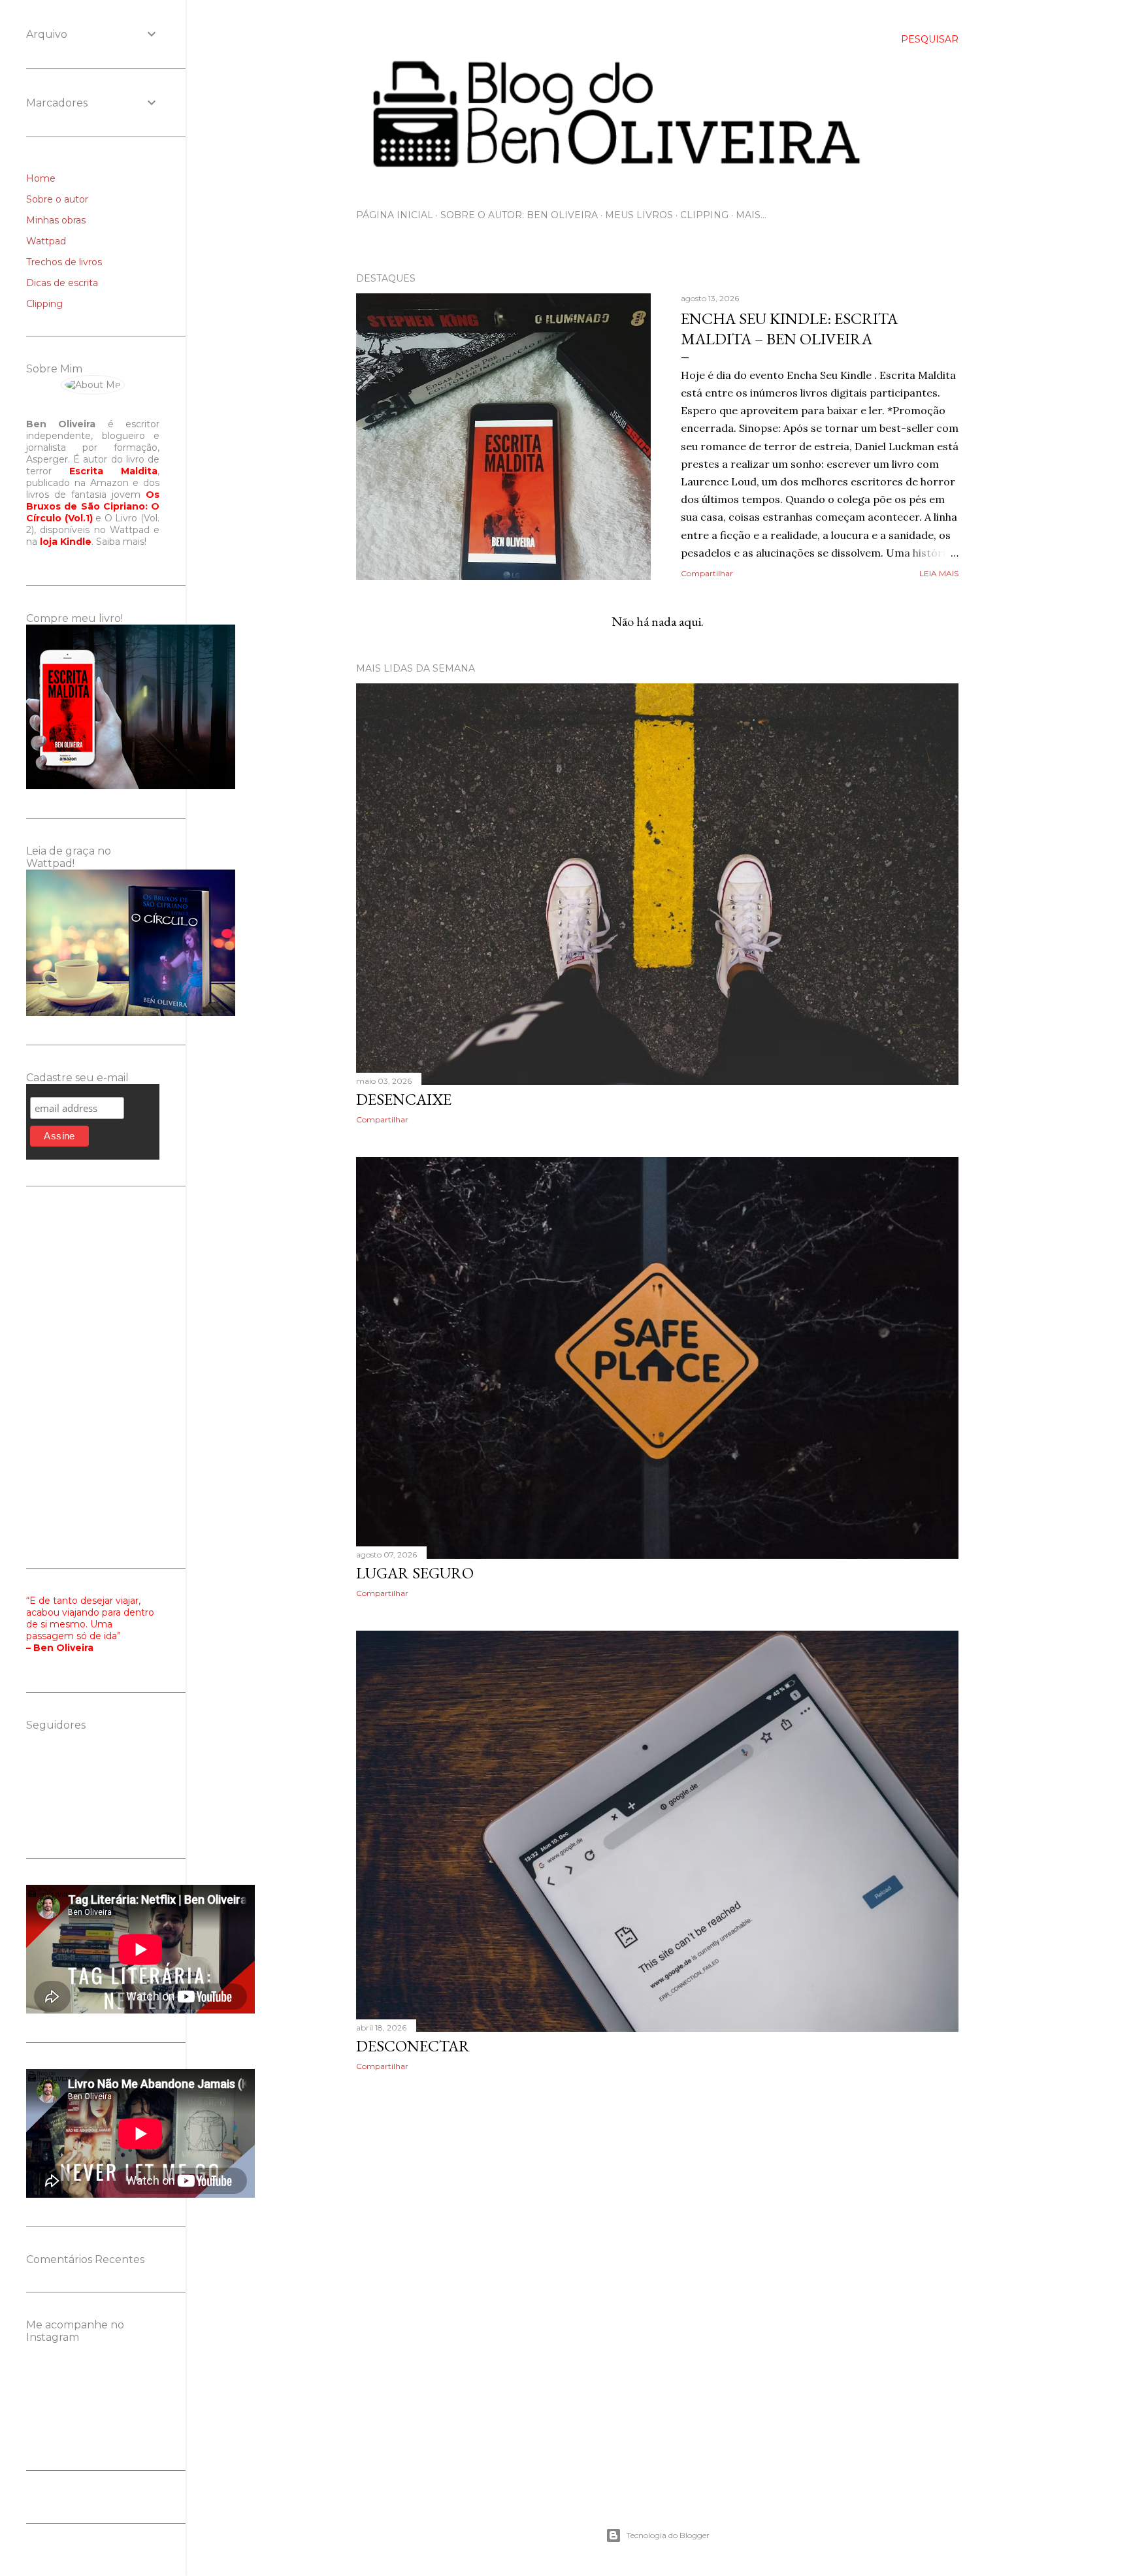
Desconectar (413, 2046)
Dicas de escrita (62, 283)
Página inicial (395, 215)
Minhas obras (56, 220)
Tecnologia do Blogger (668, 2535)
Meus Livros (639, 215)
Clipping (704, 215)
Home (41, 178)
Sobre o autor (57, 199)
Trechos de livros (64, 262)
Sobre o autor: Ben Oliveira (519, 215)
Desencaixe (404, 1099)
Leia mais (939, 573)
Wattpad (46, 241)
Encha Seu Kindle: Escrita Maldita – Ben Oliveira (789, 329)
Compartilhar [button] (707, 573)
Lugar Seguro (415, 1573)
